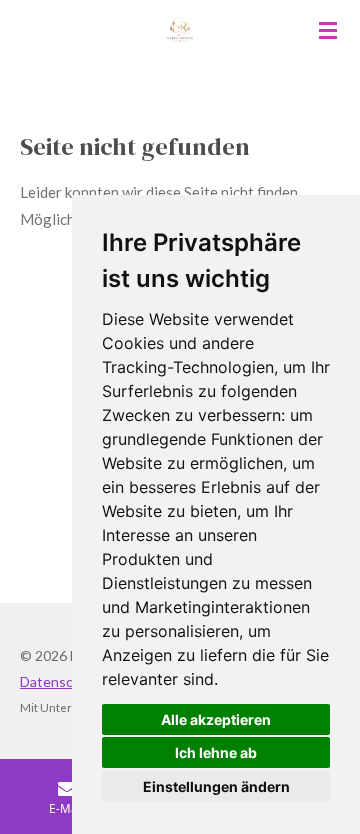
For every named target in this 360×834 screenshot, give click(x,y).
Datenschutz (60, 681)
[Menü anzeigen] (328, 30)
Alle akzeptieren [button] (216, 719)
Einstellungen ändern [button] (216, 786)
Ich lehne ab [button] (216, 752)
